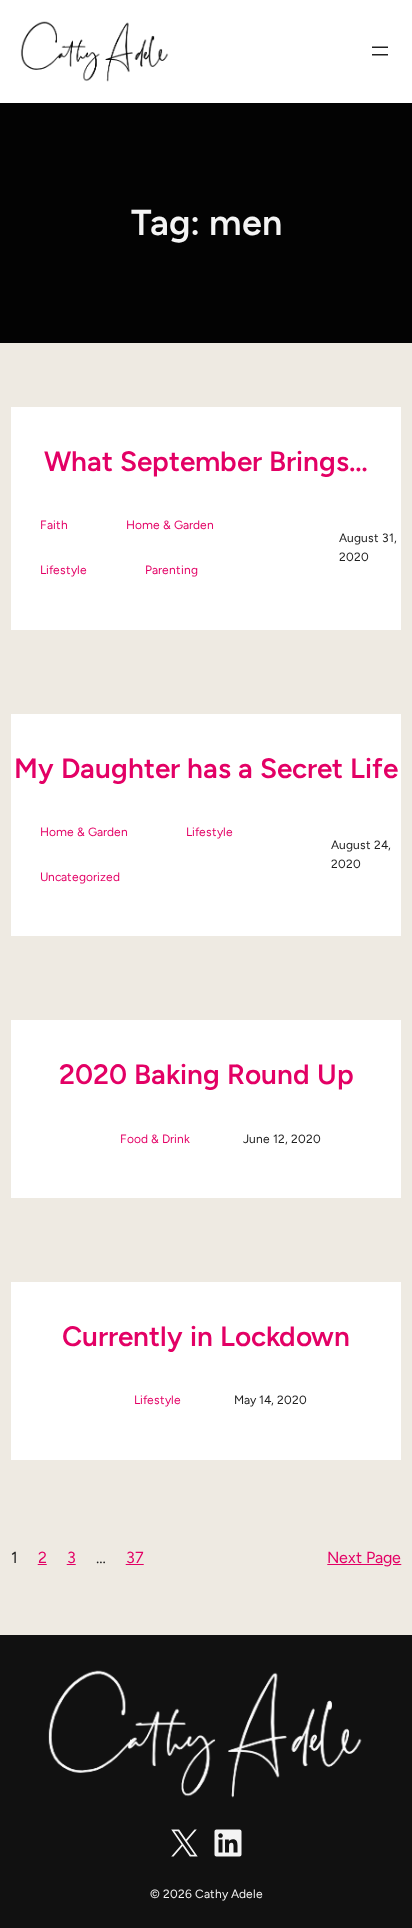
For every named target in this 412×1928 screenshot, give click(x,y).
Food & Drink (155, 1139)
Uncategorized (80, 877)
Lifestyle (63, 570)
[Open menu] (380, 51)
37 (135, 1557)
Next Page (364, 1557)
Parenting (171, 570)
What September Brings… (206, 461)
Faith (54, 525)
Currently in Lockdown (206, 1336)
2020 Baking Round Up (206, 1074)
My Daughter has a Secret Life (206, 768)
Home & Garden (170, 525)
